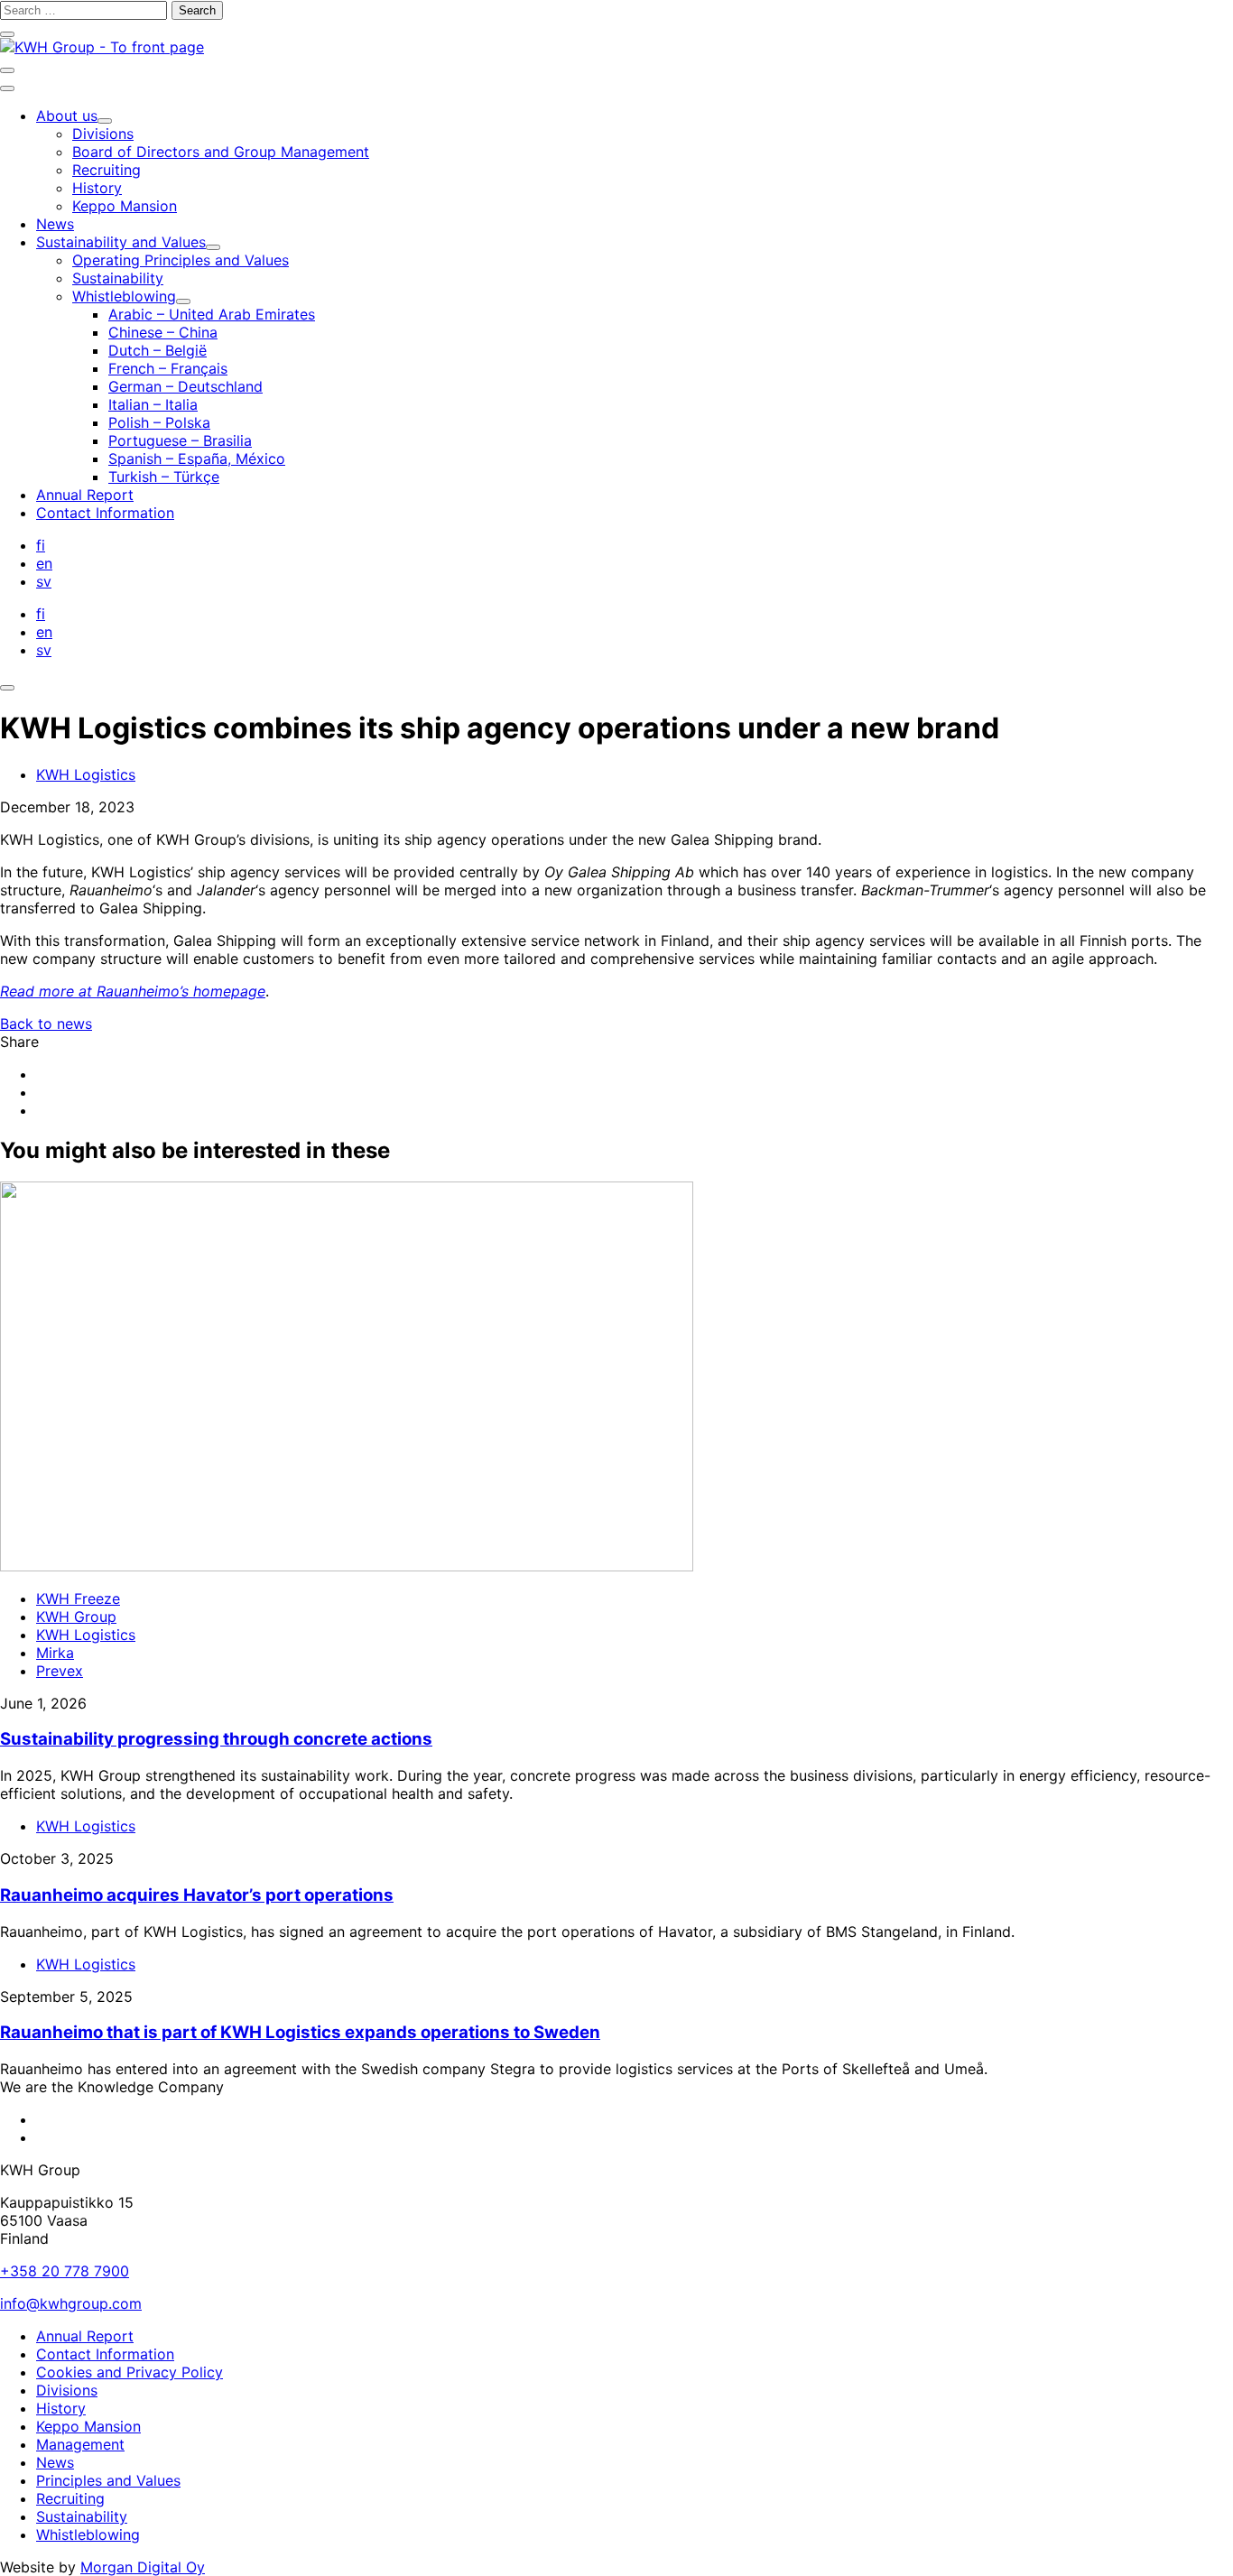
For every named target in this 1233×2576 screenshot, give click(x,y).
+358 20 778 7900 (65, 2271)
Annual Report (85, 2336)
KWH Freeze (78, 1598)
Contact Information (105, 2354)
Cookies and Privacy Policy (130, 2372)
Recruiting (70, 2498)
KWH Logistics (86, 774)
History (61, 2408)
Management (80, 2444)
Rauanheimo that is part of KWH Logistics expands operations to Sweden (300, 2032)
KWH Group (76, 1617)
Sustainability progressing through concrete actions (216, 1739)
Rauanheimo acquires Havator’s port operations (197, 1895)
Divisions (67, 2390)
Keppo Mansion (88, 2426)
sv (44, 581)
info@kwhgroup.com (71, 2303)
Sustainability (82, 2516)
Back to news (46, 1024)
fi (41, 545)
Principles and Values (108, 2480)
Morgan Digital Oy (143, 2567)
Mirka (55, 1653)
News (55, 2462)
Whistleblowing (88, 2534)
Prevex (60, 1671)
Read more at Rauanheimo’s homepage (133, 991)
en (44, 563)
